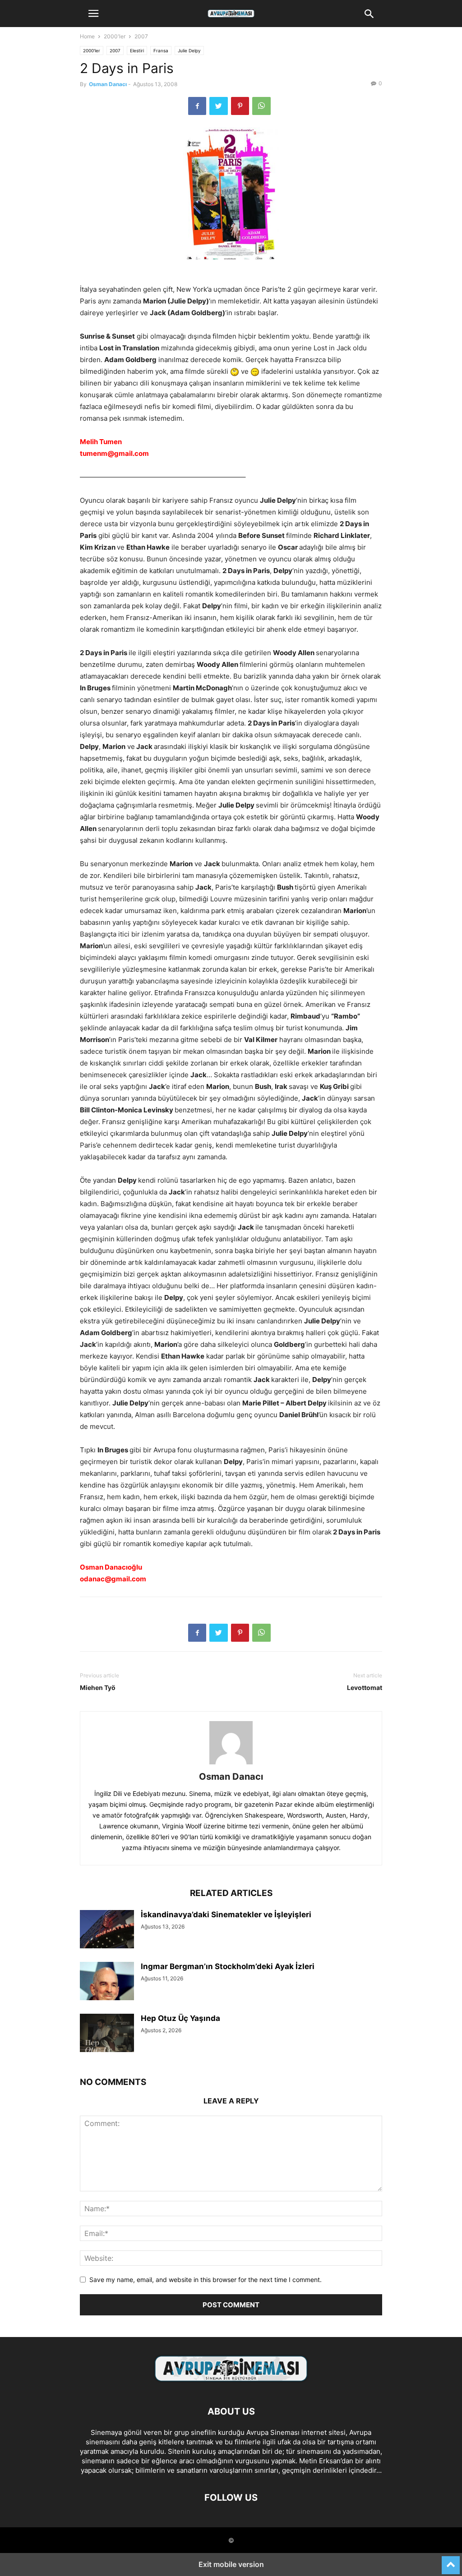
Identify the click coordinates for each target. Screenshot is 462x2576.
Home (87, 36)
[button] (93, 14)
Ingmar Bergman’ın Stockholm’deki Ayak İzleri (228, 1966)
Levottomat (365, 1687)
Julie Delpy (189, 51)
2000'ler (115, 36)
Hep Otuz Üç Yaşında (180, 2018)
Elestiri (137, 51)
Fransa (161, 51)
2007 (141, 36)
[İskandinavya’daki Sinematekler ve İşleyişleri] (107, 1930)
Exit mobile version (231, 2564)
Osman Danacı (108, 84)
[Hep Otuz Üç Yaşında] (107, 2034)
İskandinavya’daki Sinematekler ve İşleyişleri (226, 1915)
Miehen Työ (98, 1687)
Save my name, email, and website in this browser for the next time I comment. (206, 2280)
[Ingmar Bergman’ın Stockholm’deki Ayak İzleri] (107, 1982)
